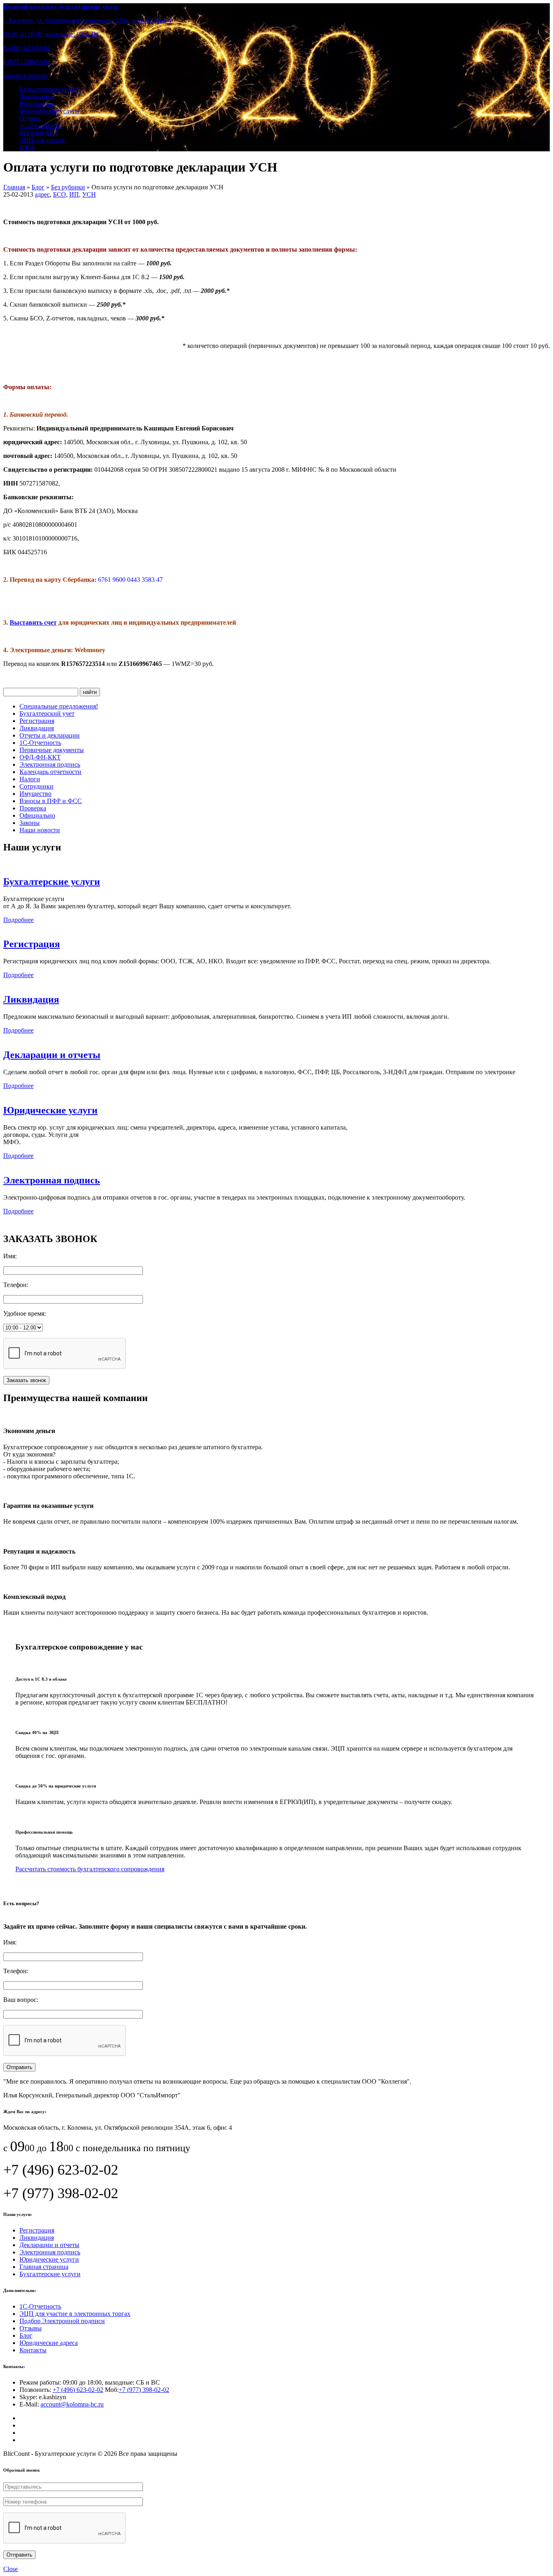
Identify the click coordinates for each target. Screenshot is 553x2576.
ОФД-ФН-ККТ (40, 757)
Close (11, 2569)
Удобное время (24, 1313)
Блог (26, 2335)
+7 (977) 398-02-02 (144, 2390)
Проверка (33, 808)
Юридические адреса (49, 2343)
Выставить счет (33, 622)
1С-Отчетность (40, 126)
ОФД (27, 147)
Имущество (35, 794)
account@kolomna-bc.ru (72, 2404)
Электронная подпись (50, 764)
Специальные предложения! (59, 706)
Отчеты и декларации (50, 735)
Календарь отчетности (50, 772)
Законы (30, 823)
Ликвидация (37, 96)
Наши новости (40, 830)
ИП (74, 194)
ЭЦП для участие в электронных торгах (75, 2314)
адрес (42, 194)
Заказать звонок (25, 75)
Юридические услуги (49, 111)
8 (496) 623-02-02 (27, 48)
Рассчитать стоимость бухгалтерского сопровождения (90, 1869)
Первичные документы (52, 750)
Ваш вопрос (20, 2000)
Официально (37, 815)
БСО (60, 194)
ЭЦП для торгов (42, 140)
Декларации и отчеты (52, 1055)
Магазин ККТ (39, 133)
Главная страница (44, 2267)
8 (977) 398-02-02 (27, 62)
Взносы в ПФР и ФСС (51, 801)
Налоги (30, 779)
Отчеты (30, 118)
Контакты (33, 2350)
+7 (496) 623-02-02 (78, 2390)
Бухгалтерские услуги (50, 89)
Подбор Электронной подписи (62, 2321)
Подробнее (18, 920)
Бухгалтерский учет (47, 713)
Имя (9, 1256)
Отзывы (31, 2328)
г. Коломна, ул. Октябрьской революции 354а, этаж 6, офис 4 (87, 20)
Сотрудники (36, 786)
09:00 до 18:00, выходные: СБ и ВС (52, 34)
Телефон (15, 1285)
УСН (89, 194)
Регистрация (37, 104)
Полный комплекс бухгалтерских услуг (61, 7)
